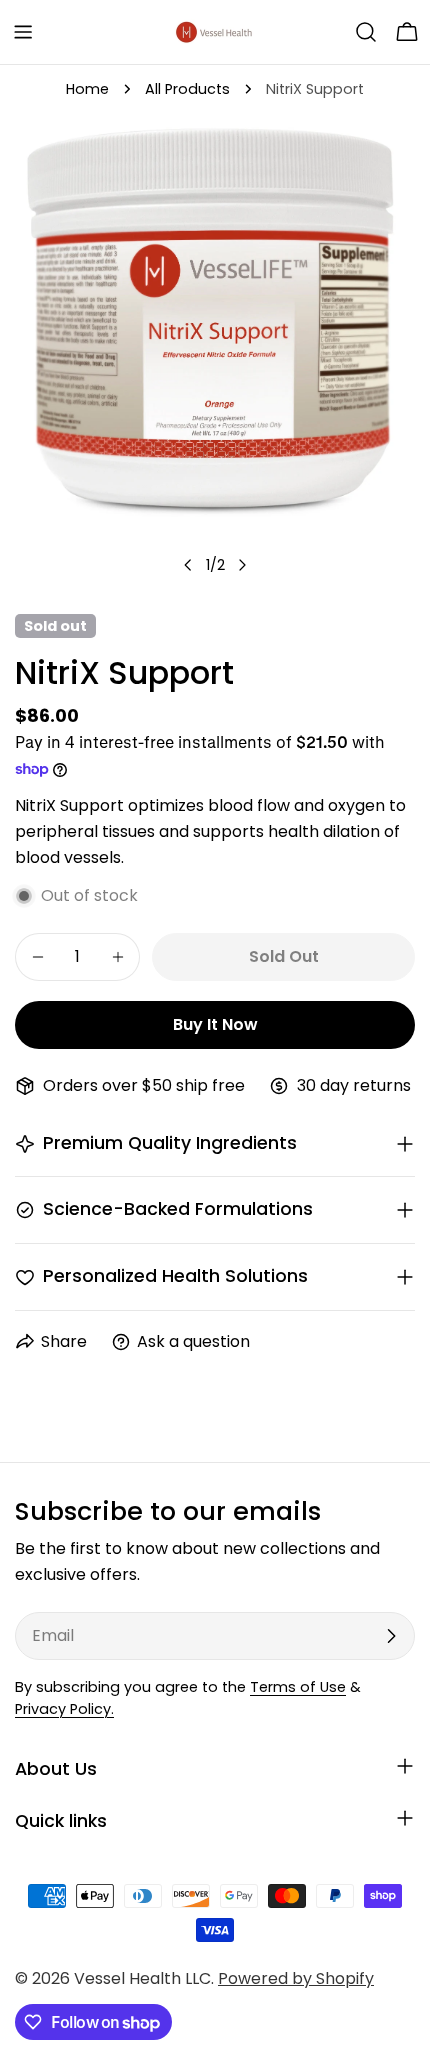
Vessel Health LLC (142, 1978)
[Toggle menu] (23, 32)
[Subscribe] (391, 1636)
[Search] (366, 32)
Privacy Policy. (64, 1709)
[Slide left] (188, 565)
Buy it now (215, 1024)
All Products (187, 89)
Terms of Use (298, 1687)
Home (87, 89)
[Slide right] (242, 565)
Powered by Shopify (296, 1978)
